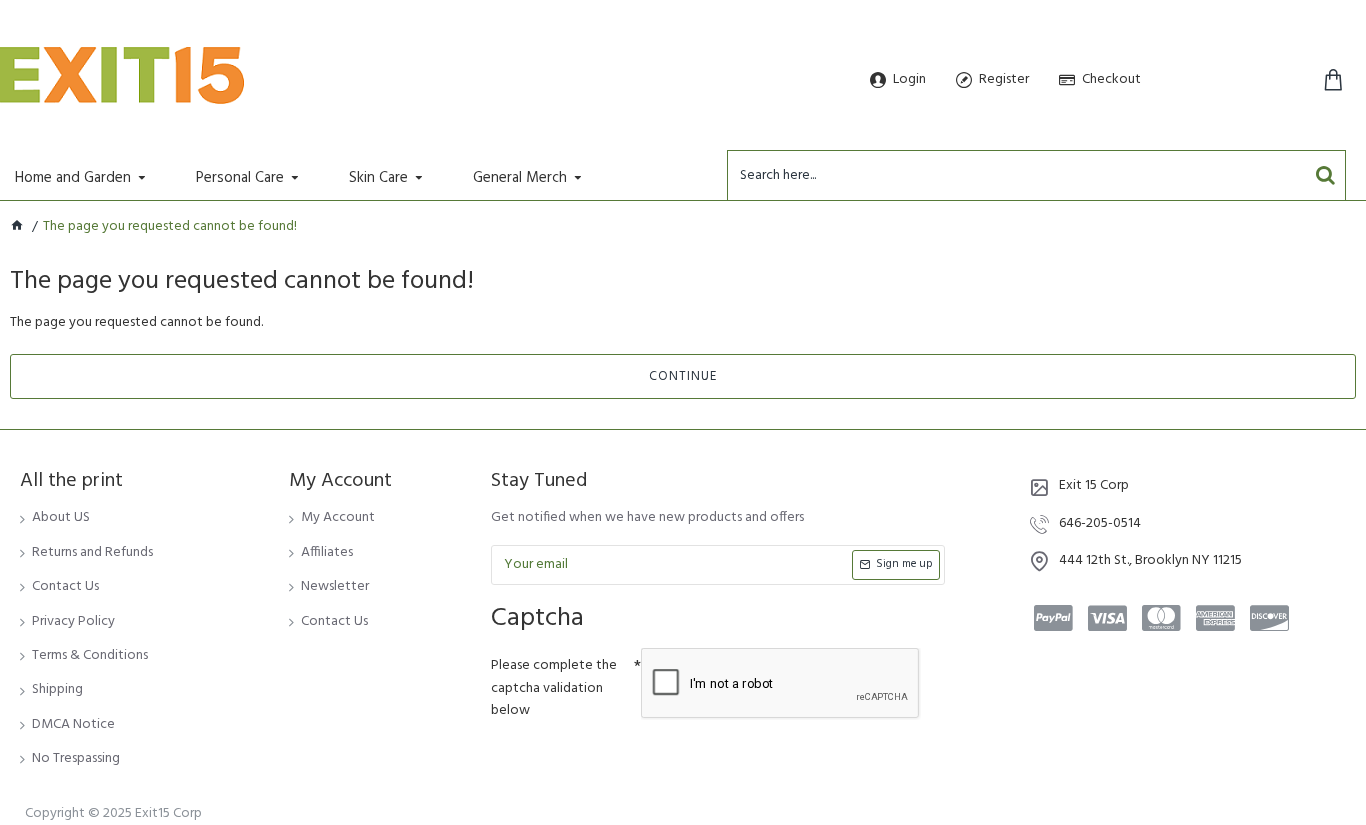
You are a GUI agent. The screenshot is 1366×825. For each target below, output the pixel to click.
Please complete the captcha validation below (554, 688)
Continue (683, 376)
